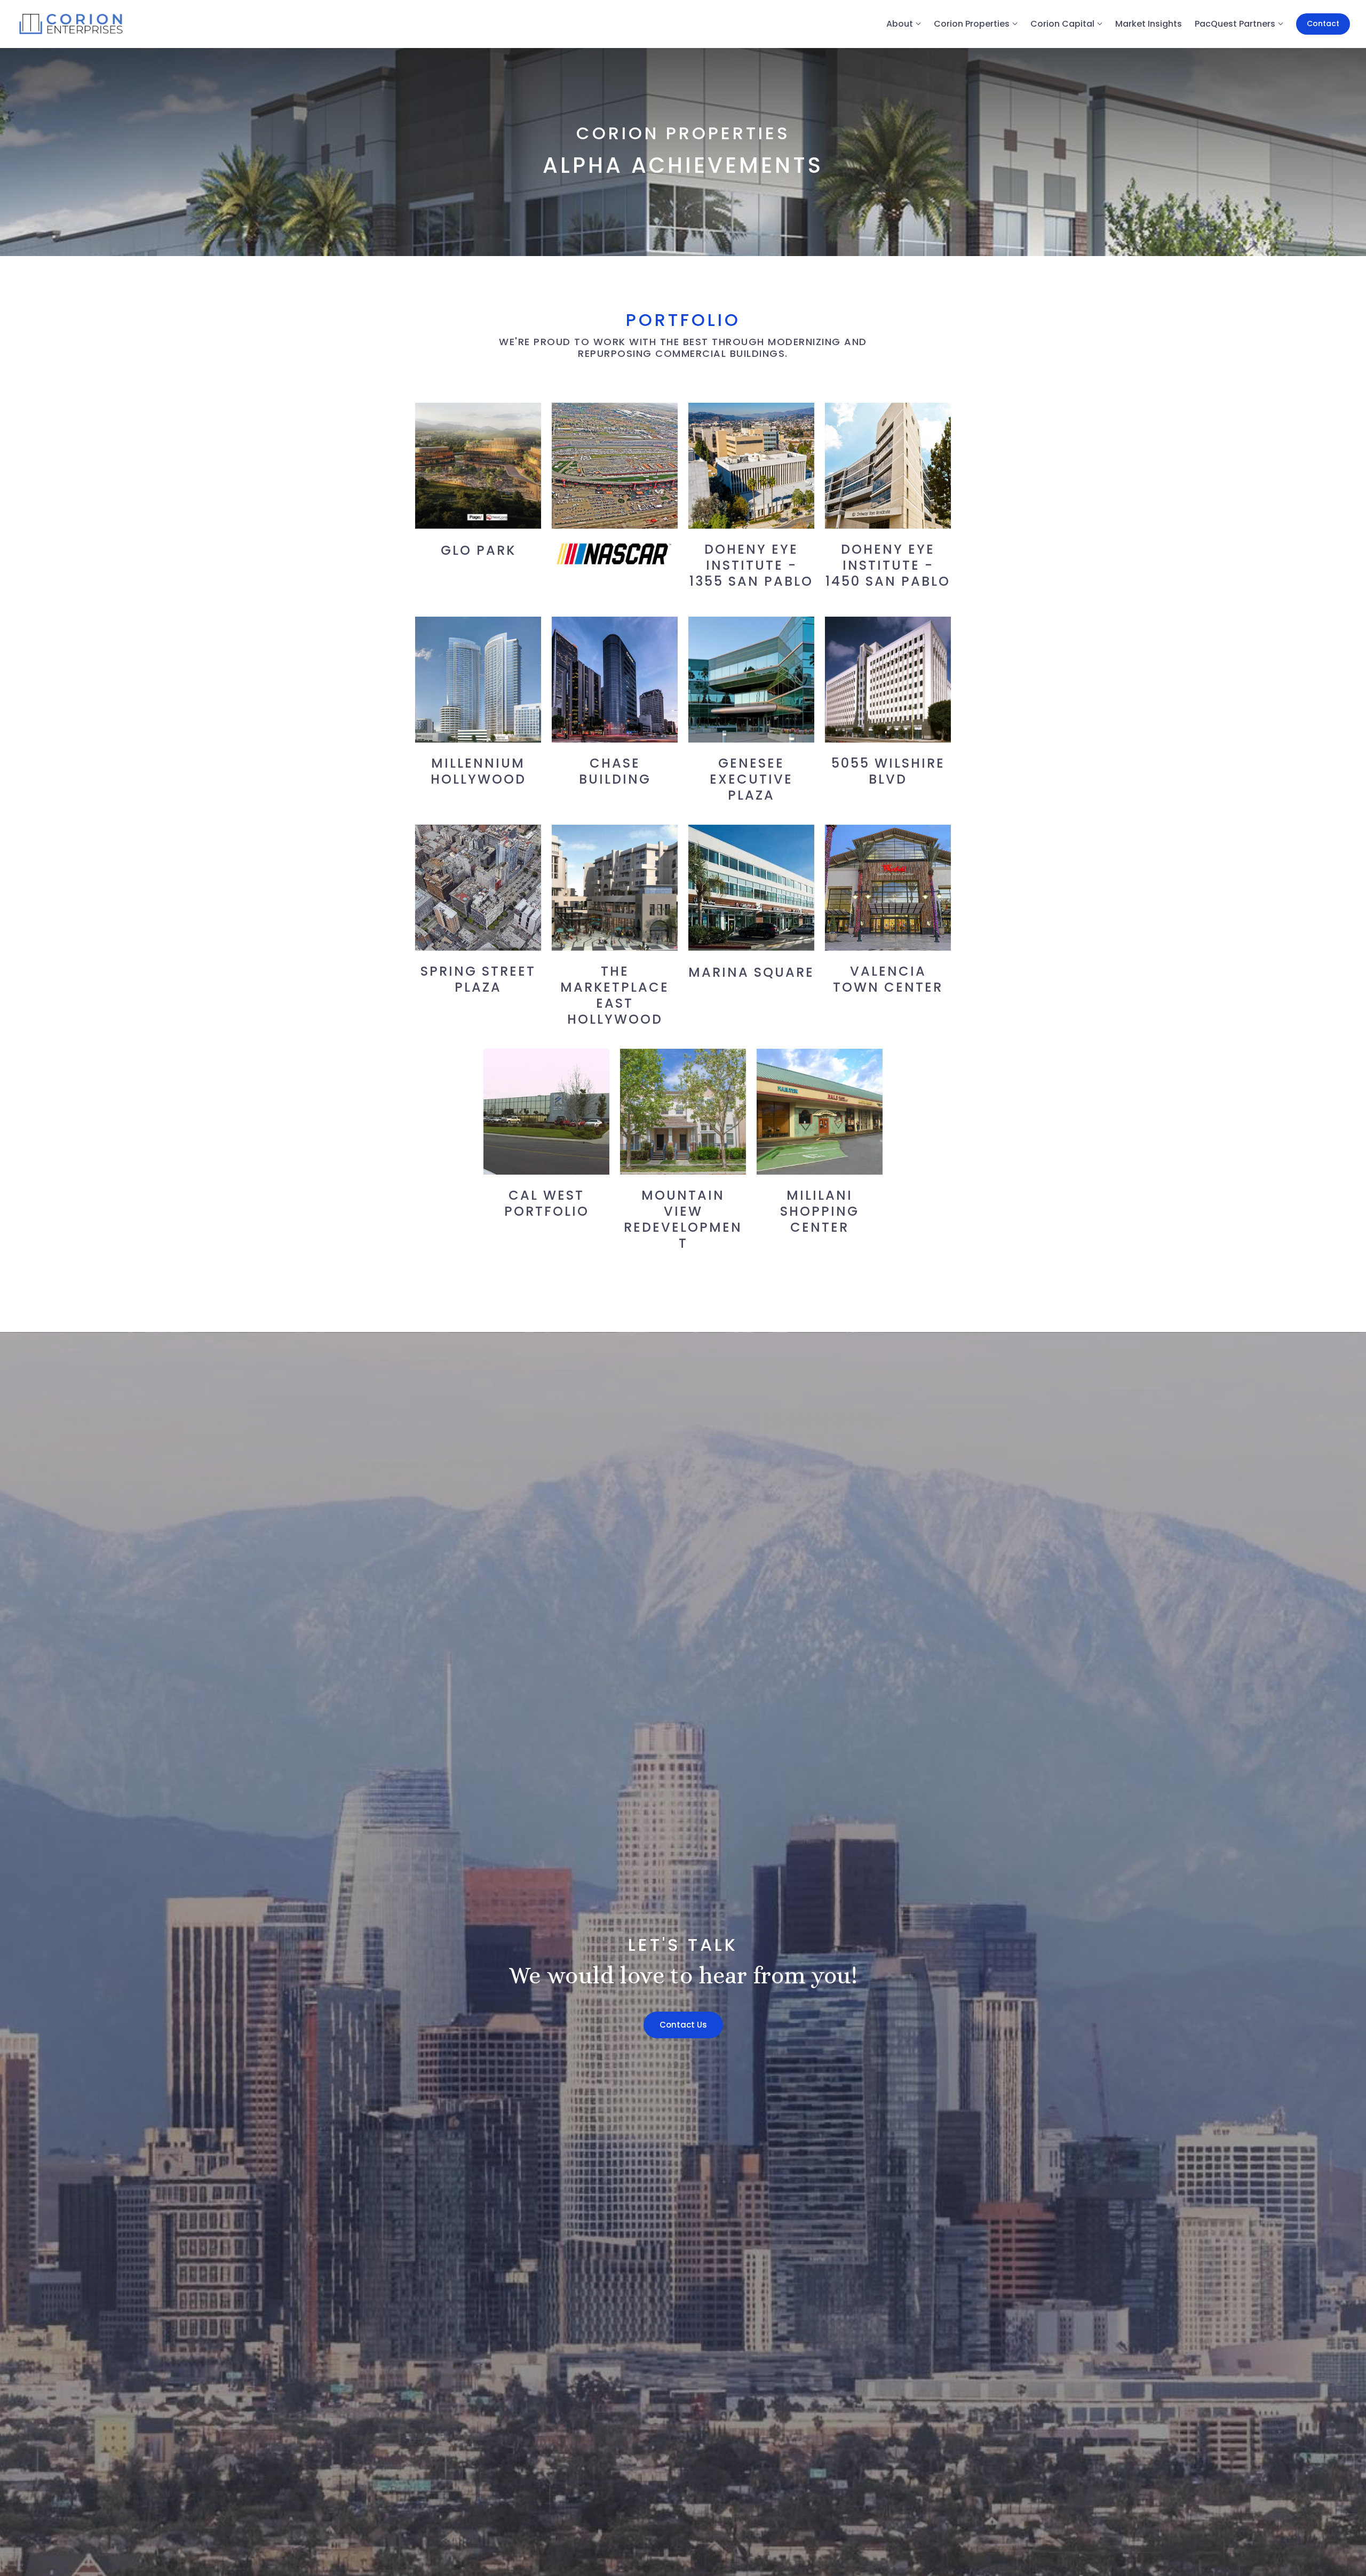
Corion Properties (972, 24)
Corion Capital (1062, 24)
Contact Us (683, 2025)
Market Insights (1149, 24)
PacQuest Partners (1235, 24)
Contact (1323, 23)
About (900, 24)
